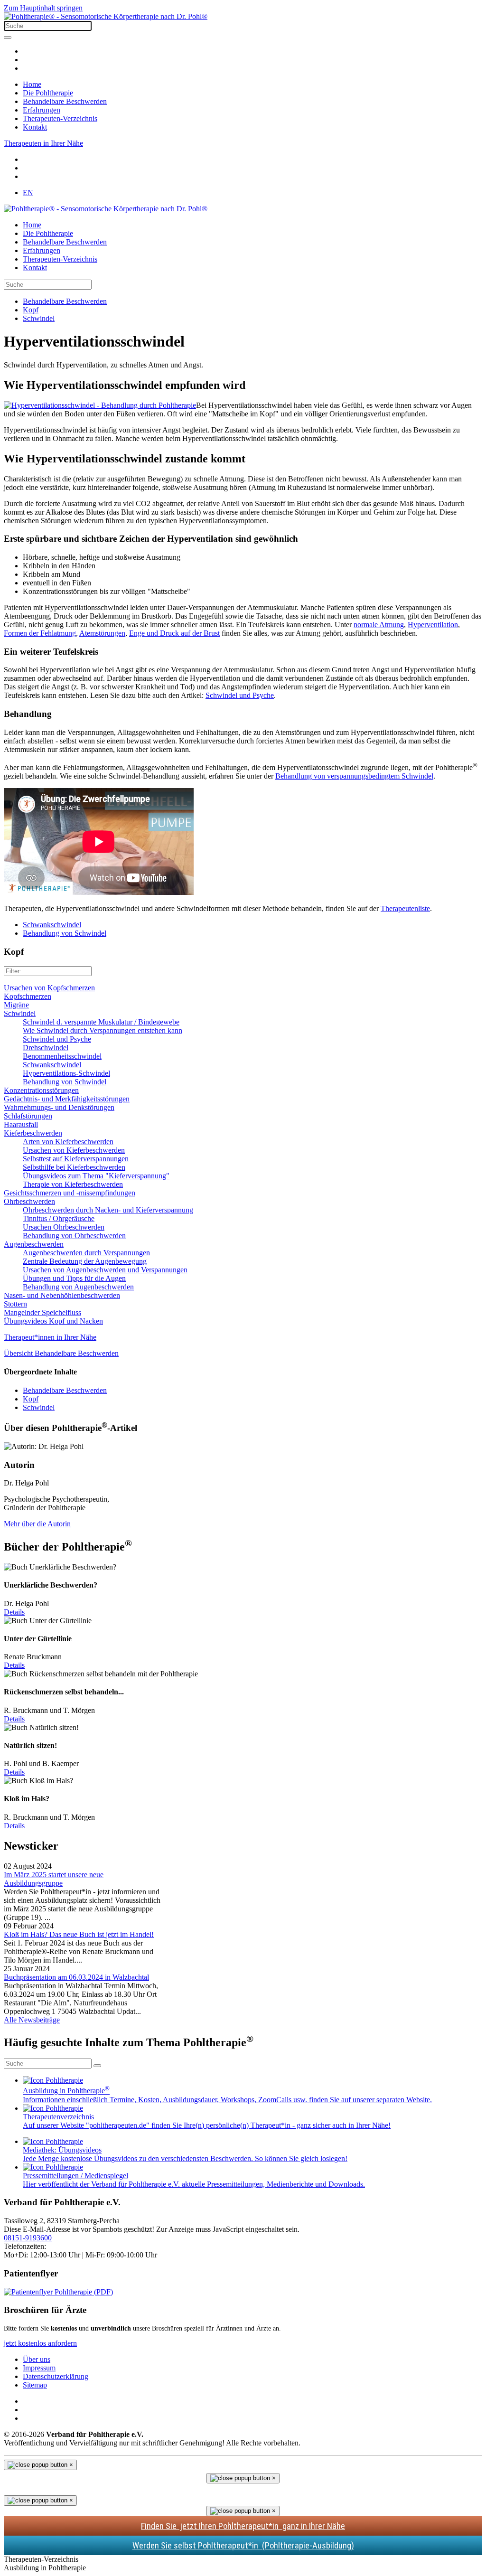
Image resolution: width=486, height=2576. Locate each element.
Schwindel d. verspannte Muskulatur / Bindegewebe (101, 1022)
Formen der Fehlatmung (40, 633)
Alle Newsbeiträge (32, 2020)
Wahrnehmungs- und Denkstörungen (59, 1107)
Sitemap (35, 2385)
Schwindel (20, 1013)
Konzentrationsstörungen (41, 1090)
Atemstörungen (102, 633)
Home (32, 84)
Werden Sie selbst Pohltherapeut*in (243, 2545)
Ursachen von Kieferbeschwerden (74, 1150)
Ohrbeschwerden (29, 1201)
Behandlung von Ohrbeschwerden (74, 1236)
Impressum (39, 2368)
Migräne (16, 1005)
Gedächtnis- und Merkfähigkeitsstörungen (67, 1099)
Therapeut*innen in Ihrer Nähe (50, 1337)
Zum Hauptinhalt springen (43, 8)
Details (14, 1612)
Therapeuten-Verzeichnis (60, 118)
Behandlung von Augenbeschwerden (78, 1287)
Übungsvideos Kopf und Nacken (53, 1321)
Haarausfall (21, 1124)
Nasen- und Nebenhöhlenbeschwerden (62, 1295)
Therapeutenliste (405, 908)
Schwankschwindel (52, 925)
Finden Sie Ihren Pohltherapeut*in (243, 2526)
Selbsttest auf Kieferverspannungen (76, 1159)
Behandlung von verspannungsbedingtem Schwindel (354, 776)
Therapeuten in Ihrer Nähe (43, 143)
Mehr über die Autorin (37, 1524)
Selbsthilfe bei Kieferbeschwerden (74, 1167)
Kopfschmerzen (28, 996)
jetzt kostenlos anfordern (40, 2343)
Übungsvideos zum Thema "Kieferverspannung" (96, 1176)
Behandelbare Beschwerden (65, 101)
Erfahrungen (42, 110)
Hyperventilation (433, 625)
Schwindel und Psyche (240, 695)
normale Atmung (379, 625)
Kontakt (35, 127)
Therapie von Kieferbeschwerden (73, 1184)
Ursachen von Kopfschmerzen (49, 988)
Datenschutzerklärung (56, 2376)
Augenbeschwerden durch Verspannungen (86, 1253)
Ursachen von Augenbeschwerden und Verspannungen (105, 1270)
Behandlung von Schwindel (65, 933)
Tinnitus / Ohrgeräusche (59, 1218)
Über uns (37, 2359)
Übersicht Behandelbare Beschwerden (61, 1353)
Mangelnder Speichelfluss (42, 1312)
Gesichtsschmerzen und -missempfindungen (70, 1193)
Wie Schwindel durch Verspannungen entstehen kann (103, 1030)
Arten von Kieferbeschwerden (68, 1142)
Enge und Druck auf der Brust (174, 633)
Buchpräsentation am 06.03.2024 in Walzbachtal (76, 1977)
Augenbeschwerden (34, 1244)
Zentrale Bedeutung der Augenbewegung (85, 1261)
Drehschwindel (46, 1048)
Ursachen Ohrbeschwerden (64, 1227)
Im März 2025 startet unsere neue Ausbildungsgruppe (54, 1879)
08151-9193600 (28, 2238)
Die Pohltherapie (48, 93)
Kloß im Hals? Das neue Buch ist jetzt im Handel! (79, 1934)
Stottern (15, 1304)
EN (28, 193)
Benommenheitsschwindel (62, 1056)
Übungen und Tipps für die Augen (74, 1278)
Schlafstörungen (28, 1116)
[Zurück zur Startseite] (106, 16)
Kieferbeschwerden (33, 1133)
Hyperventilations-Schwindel (66, 1073)
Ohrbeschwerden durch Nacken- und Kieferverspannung (108, 1210)
